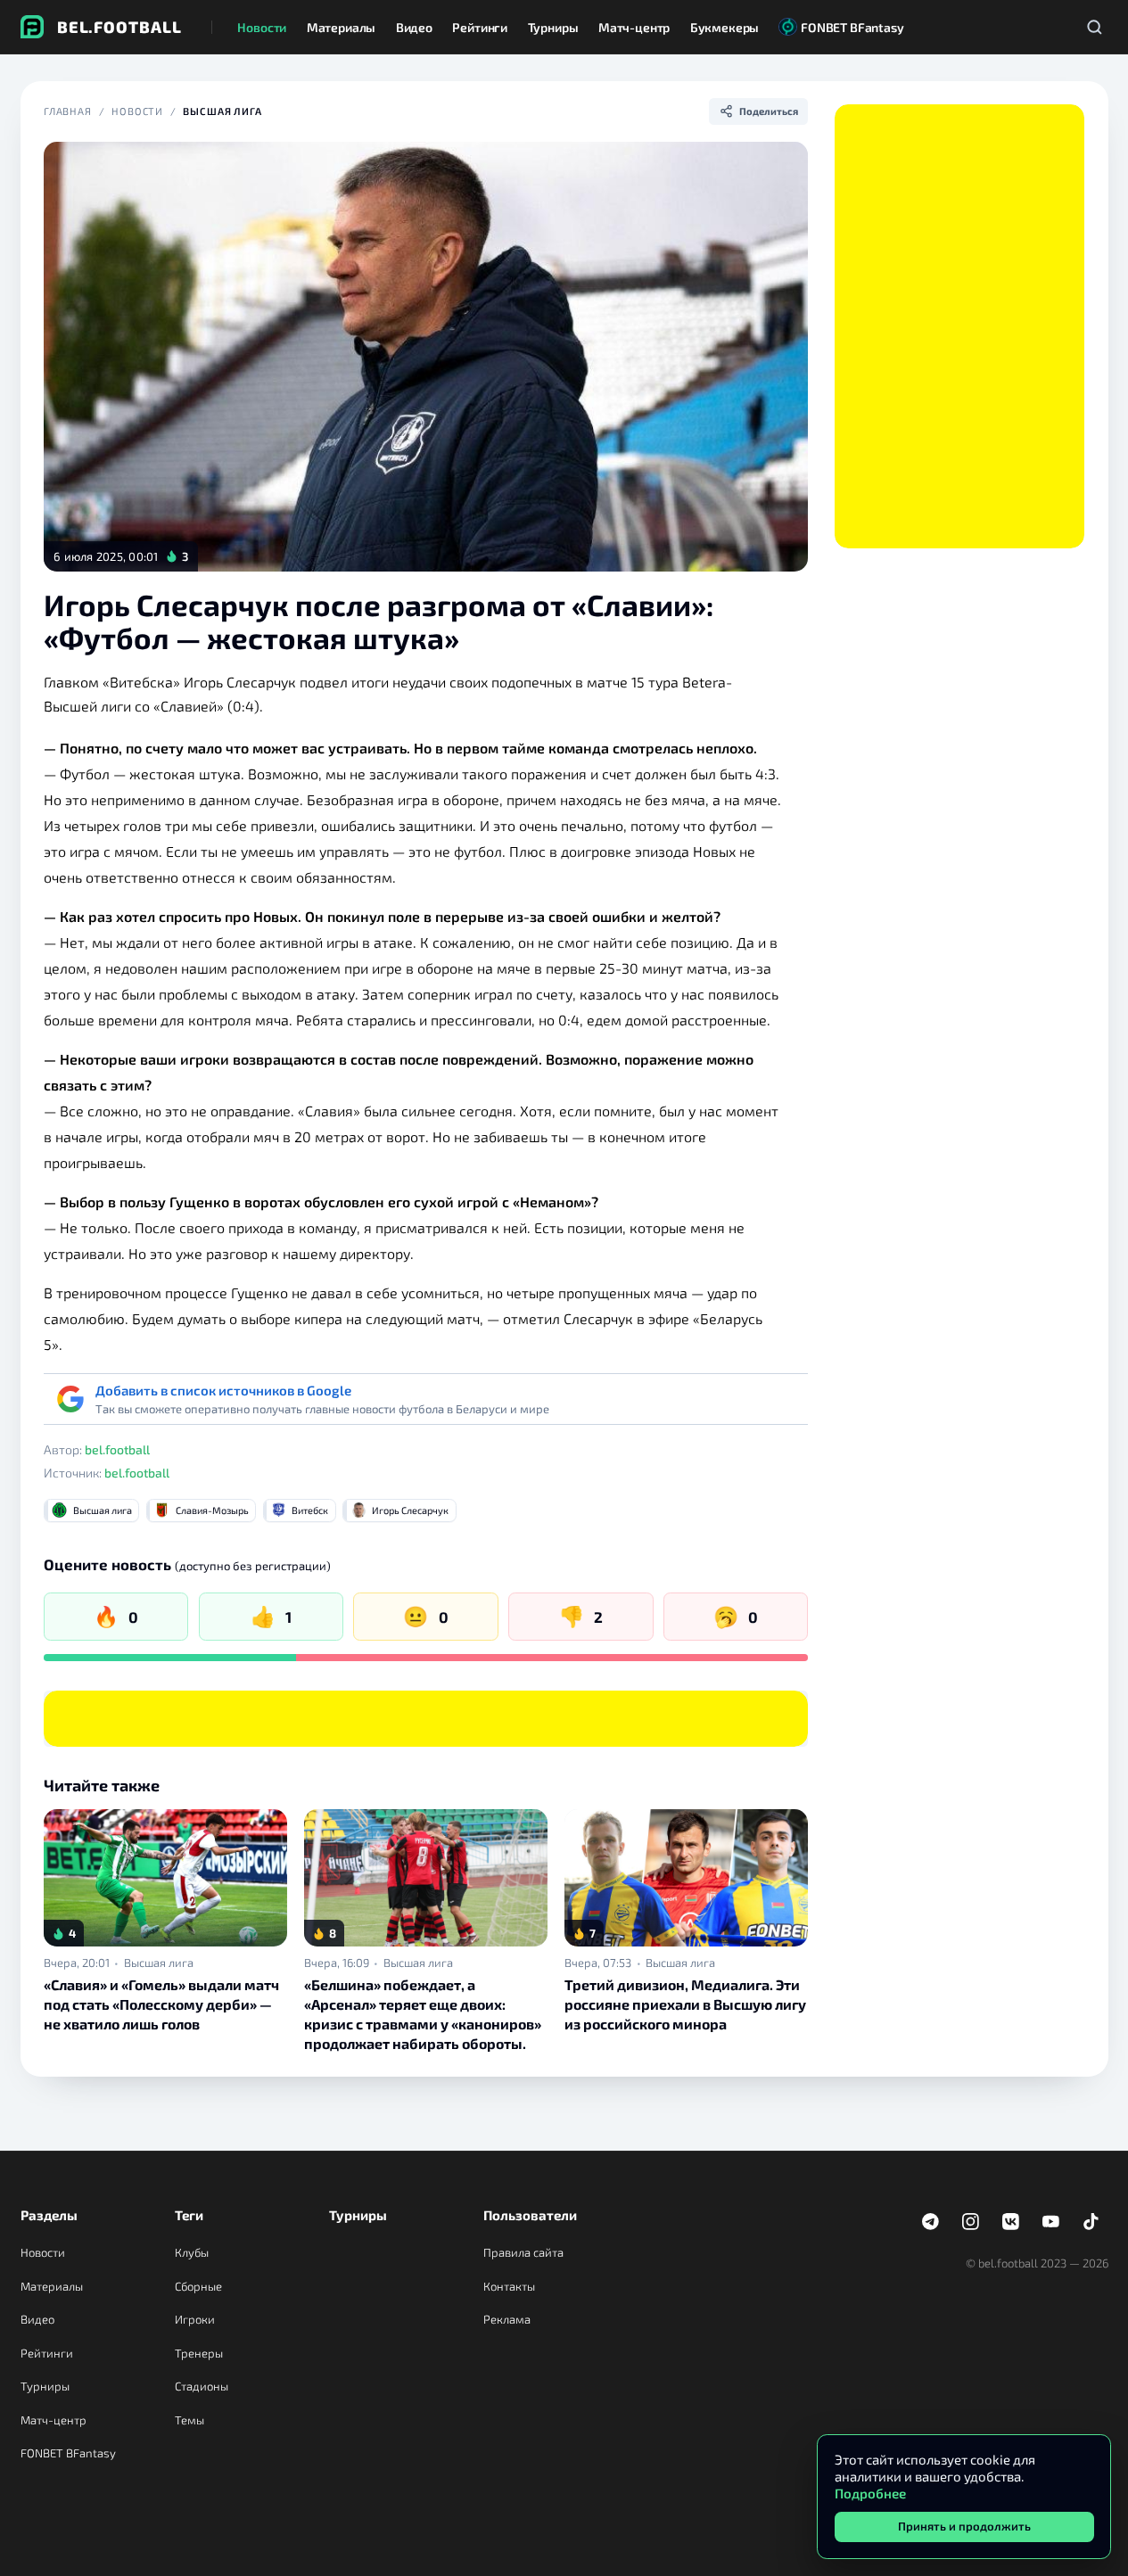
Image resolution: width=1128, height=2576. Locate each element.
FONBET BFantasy (68, 2453)
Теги (189, 2215)
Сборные (198, 2286)
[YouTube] (1051, 2222)
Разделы (49, 2215)
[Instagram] (971, 2222)
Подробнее (870, 2493)
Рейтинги (47, 2353)
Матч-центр (54, 2420)
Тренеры (199, 2353)
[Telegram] (931, 2222)
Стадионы (202, 2386)
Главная (68, 111)
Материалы (52, 2286)
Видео (37, 2319)
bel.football (117, 1449)
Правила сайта (523, 2252)
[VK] (1011, 2222)
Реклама (507, 2319)
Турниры (45, 2386)
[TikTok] (1091, 2222)
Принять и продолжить (964, 2526)
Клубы (192, 2252)
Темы (189, 2420)
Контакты (509, 2286)
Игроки (195, 2319)
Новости (137, 111)
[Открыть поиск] (1095, 27)
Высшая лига (222, 111)
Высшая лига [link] (159, 1963)
